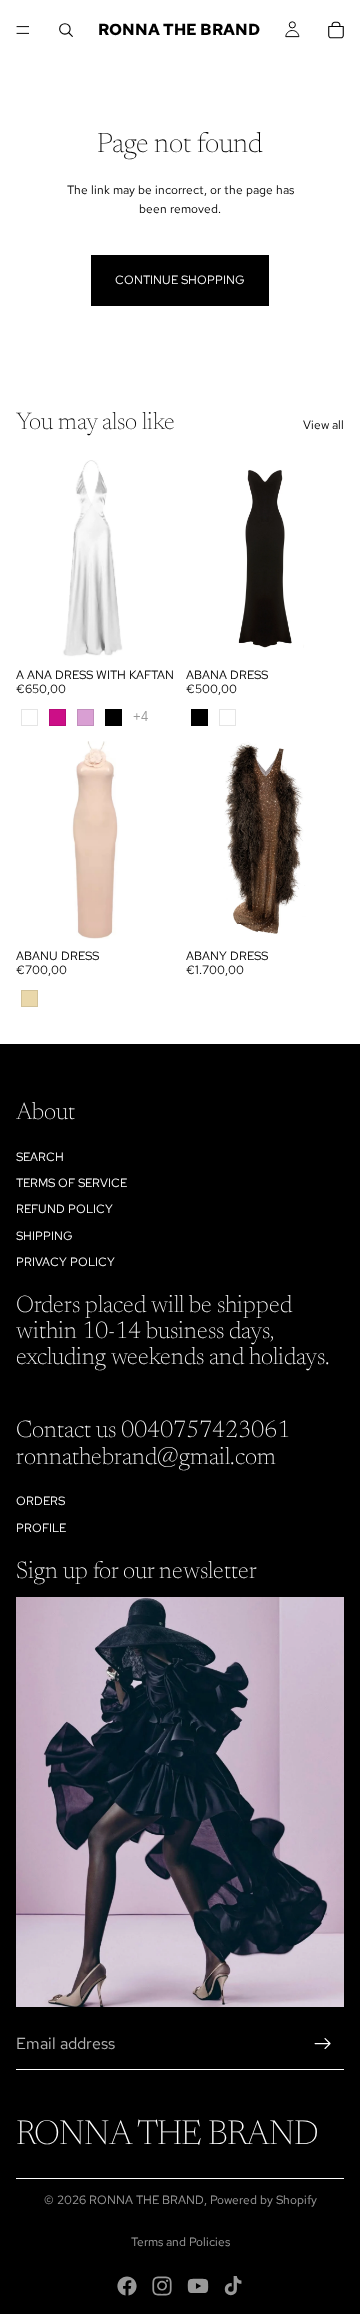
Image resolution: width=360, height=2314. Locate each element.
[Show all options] (140, 716)
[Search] (66, 30)
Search (40, 1157)
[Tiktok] (233, 2286)
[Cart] (336, 30)
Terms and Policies (180, 2242)
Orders (40, 1501)
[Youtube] (198, 2286)
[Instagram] (162, 2286)
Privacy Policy (65, 1262)
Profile (41, 1528)
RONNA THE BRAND (146, 2200)
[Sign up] (323, 2044)
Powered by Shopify (263, 2200)
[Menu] (23, 30)
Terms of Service (71, 1183)
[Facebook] (127, 2286)
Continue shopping (180, 280)
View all (323, 425)
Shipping (44, 1236)
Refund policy (64, 1209)
